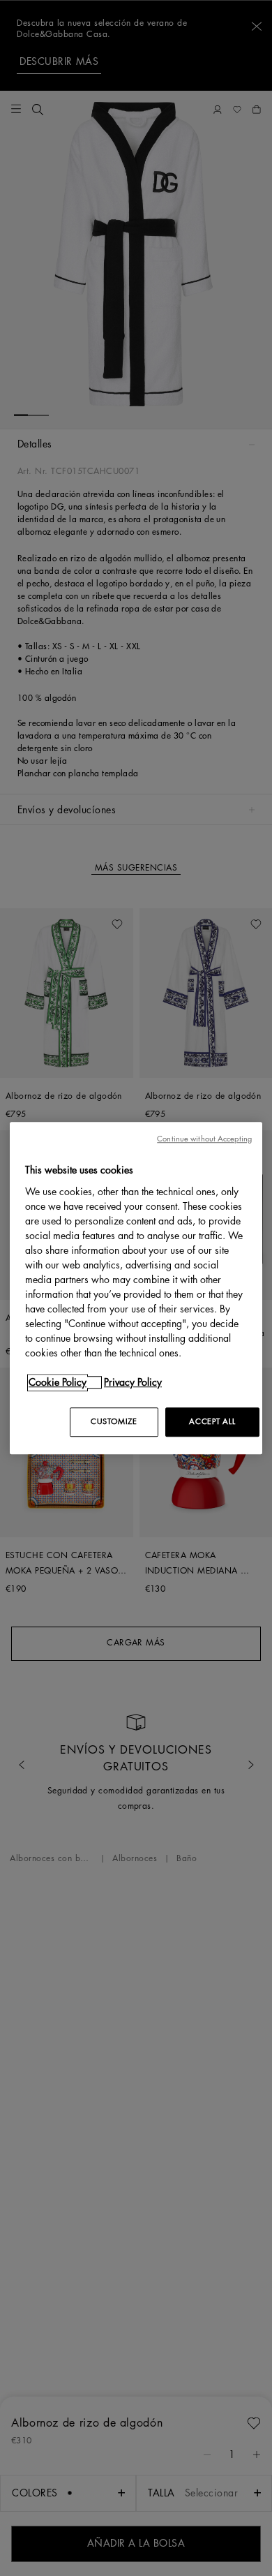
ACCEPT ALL (212, 1422)
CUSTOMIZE (114, 1422)
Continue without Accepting (204, 1139)
